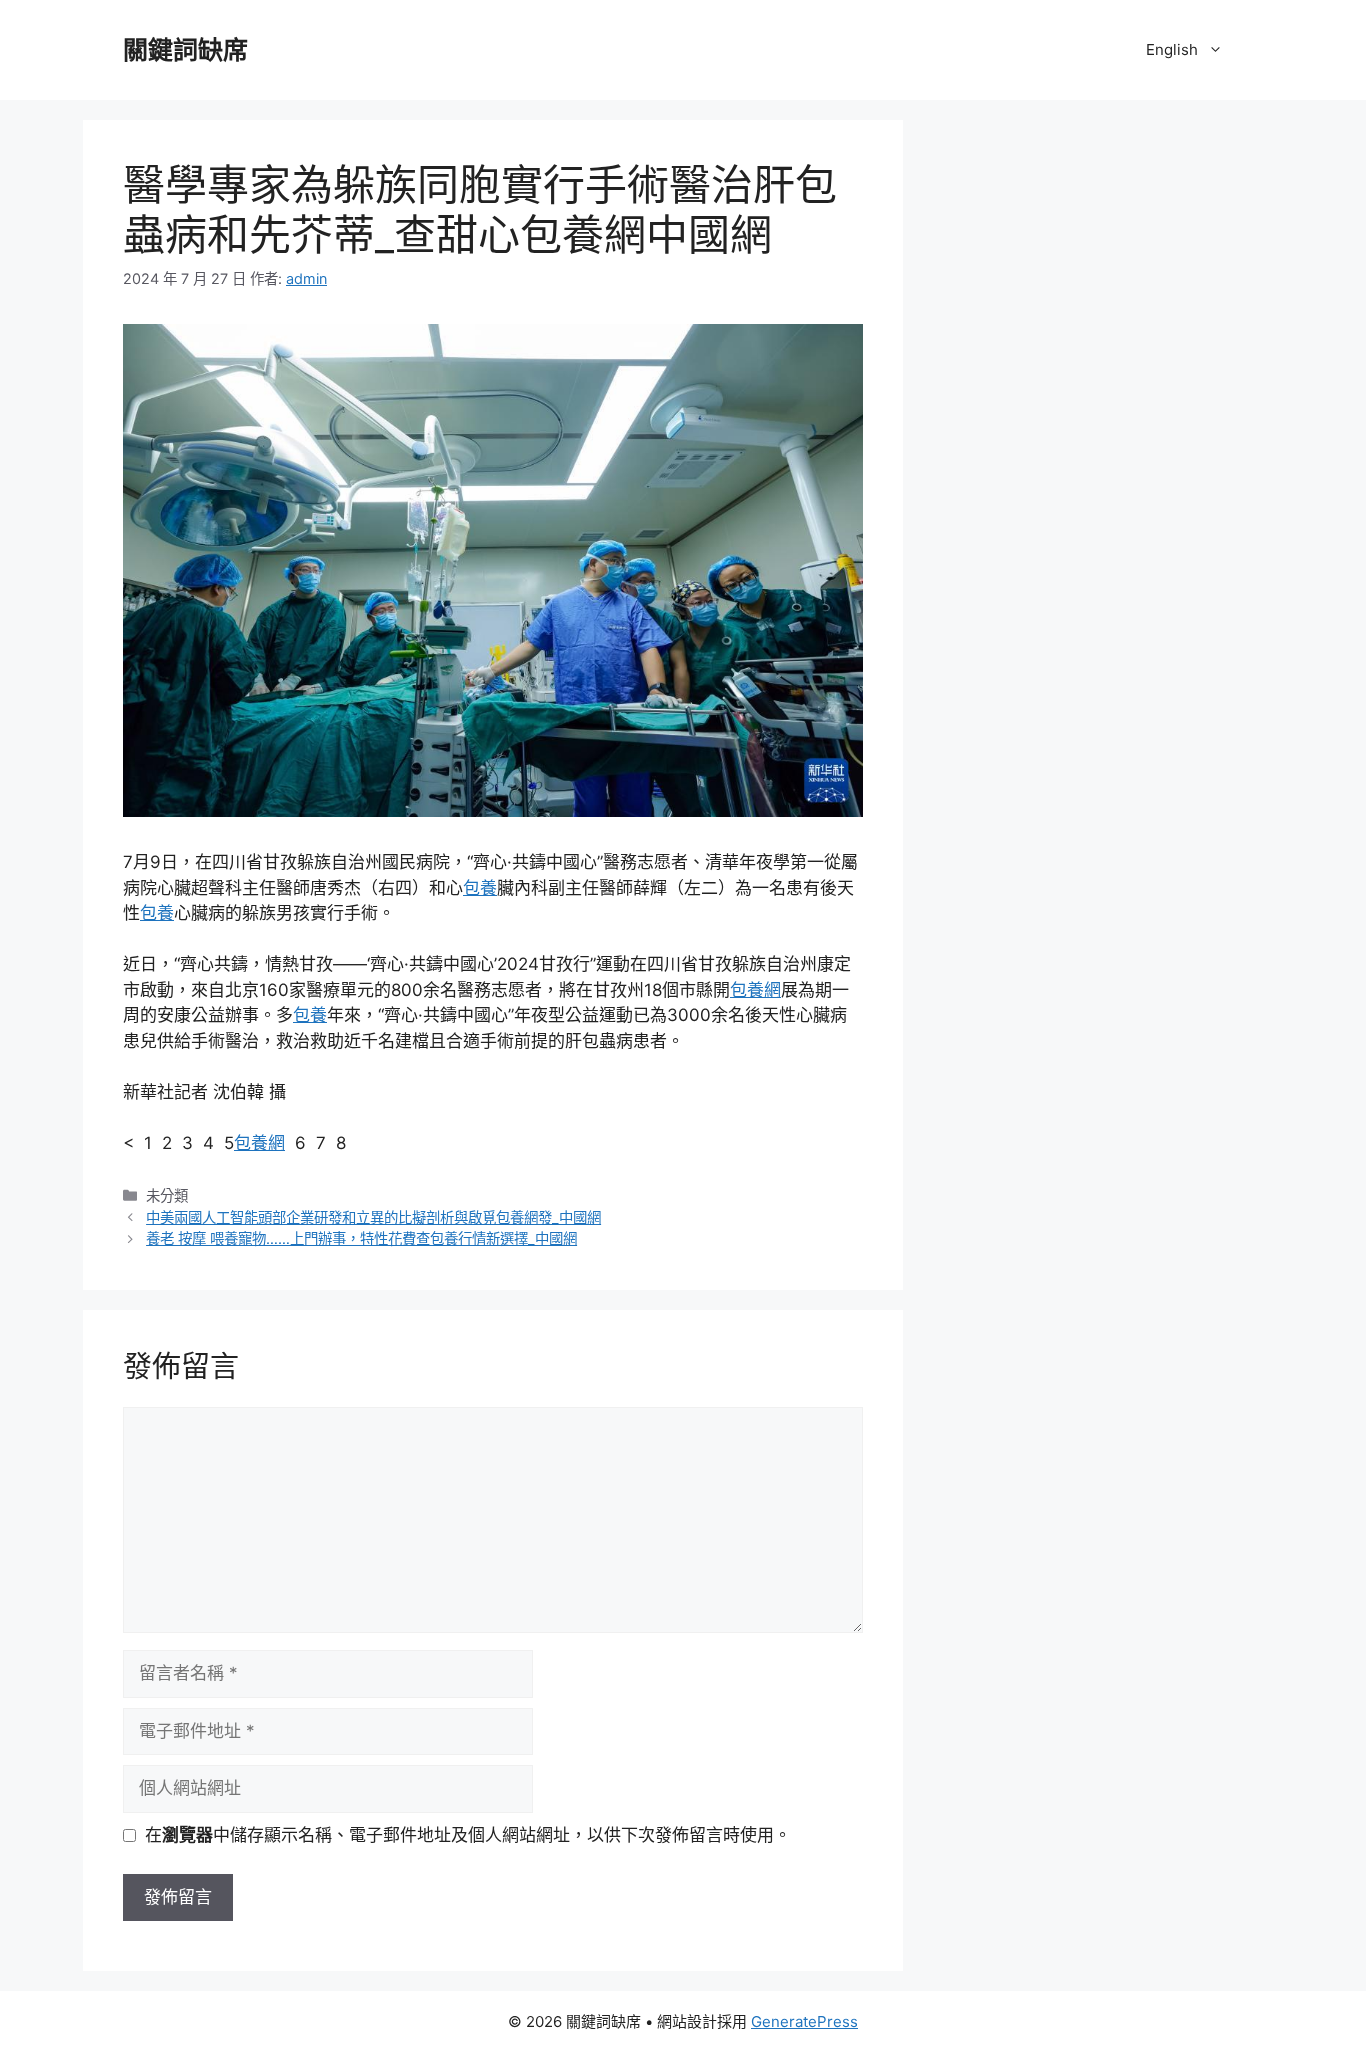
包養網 (755, 990)
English (1172, 49)
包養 (480, 888)
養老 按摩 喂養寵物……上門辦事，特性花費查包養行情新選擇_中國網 (361, 1238)
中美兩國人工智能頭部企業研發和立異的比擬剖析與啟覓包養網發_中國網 (373, 1217)
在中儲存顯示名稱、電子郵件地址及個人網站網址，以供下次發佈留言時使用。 (468, 1835)
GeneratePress (804, 2021)
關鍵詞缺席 (185, 50)
